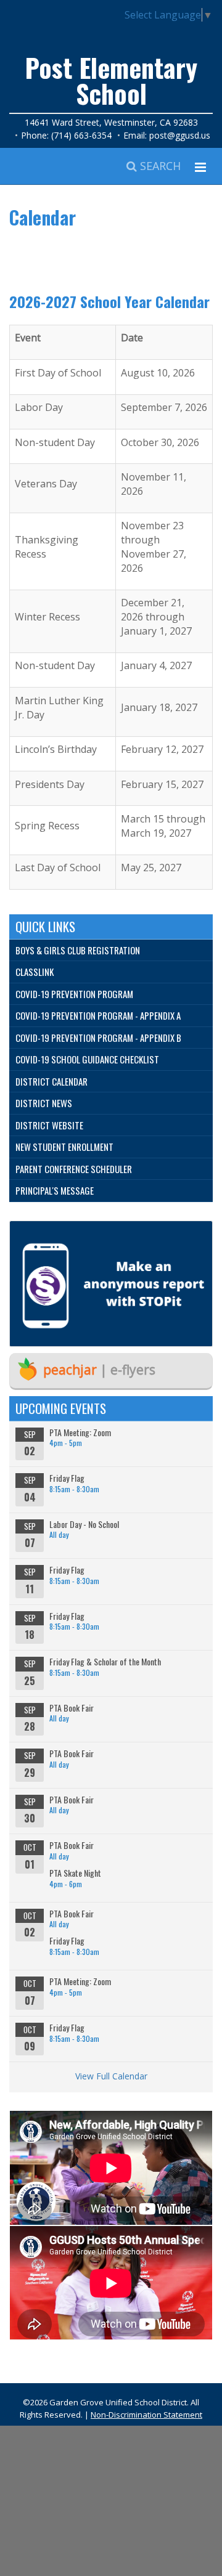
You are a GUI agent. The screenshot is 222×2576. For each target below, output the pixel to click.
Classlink (35, 972)
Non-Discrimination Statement (146, 2415)
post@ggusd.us (180, 135)
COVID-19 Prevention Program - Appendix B (98, 1038)
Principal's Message (55, 1190)
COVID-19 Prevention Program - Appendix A (98, 1015)
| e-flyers (99, 1370)
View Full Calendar (111, 2076)
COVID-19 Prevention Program (74, 994)
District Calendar (51, 1081)
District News (44, 1103)
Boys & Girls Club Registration (78, 950)
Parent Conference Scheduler (74, 1169)
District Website (49, 1125)
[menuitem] (111, 951)
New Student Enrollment (64, 1147)
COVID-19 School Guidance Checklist (87, 1059)
